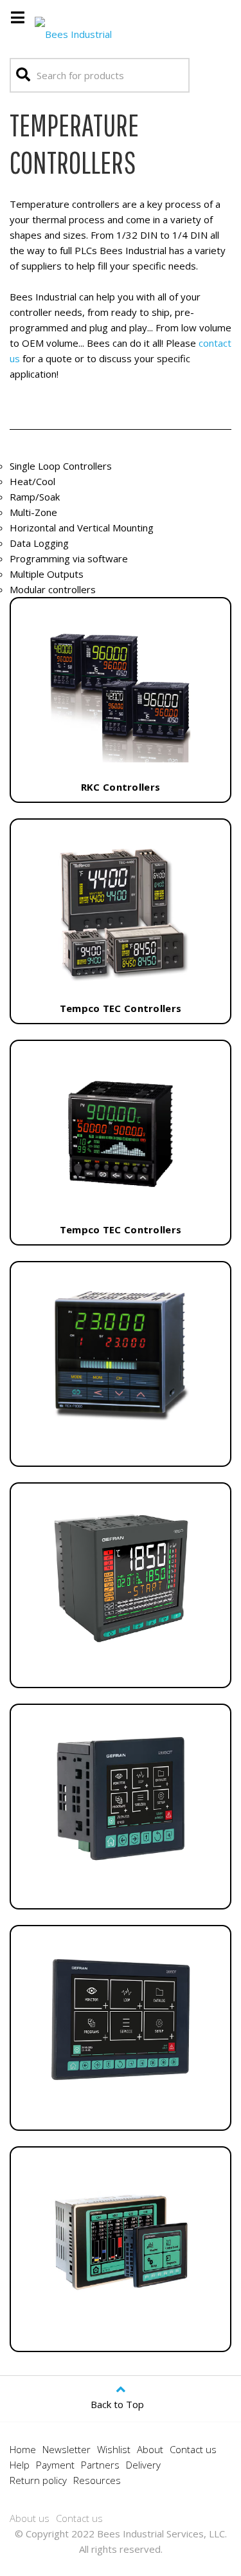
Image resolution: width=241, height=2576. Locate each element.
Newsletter (67, 2449)
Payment (55, 2465)
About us (30, 2518)
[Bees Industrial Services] (90, 31)
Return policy (38, 2480)
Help (20, 2465)
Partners (100, 2465)
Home (23, 2449)
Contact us (193, 2449)
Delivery (143, 2465)
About (150, 2449)
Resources (97, 2480)
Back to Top (117, 2404)
